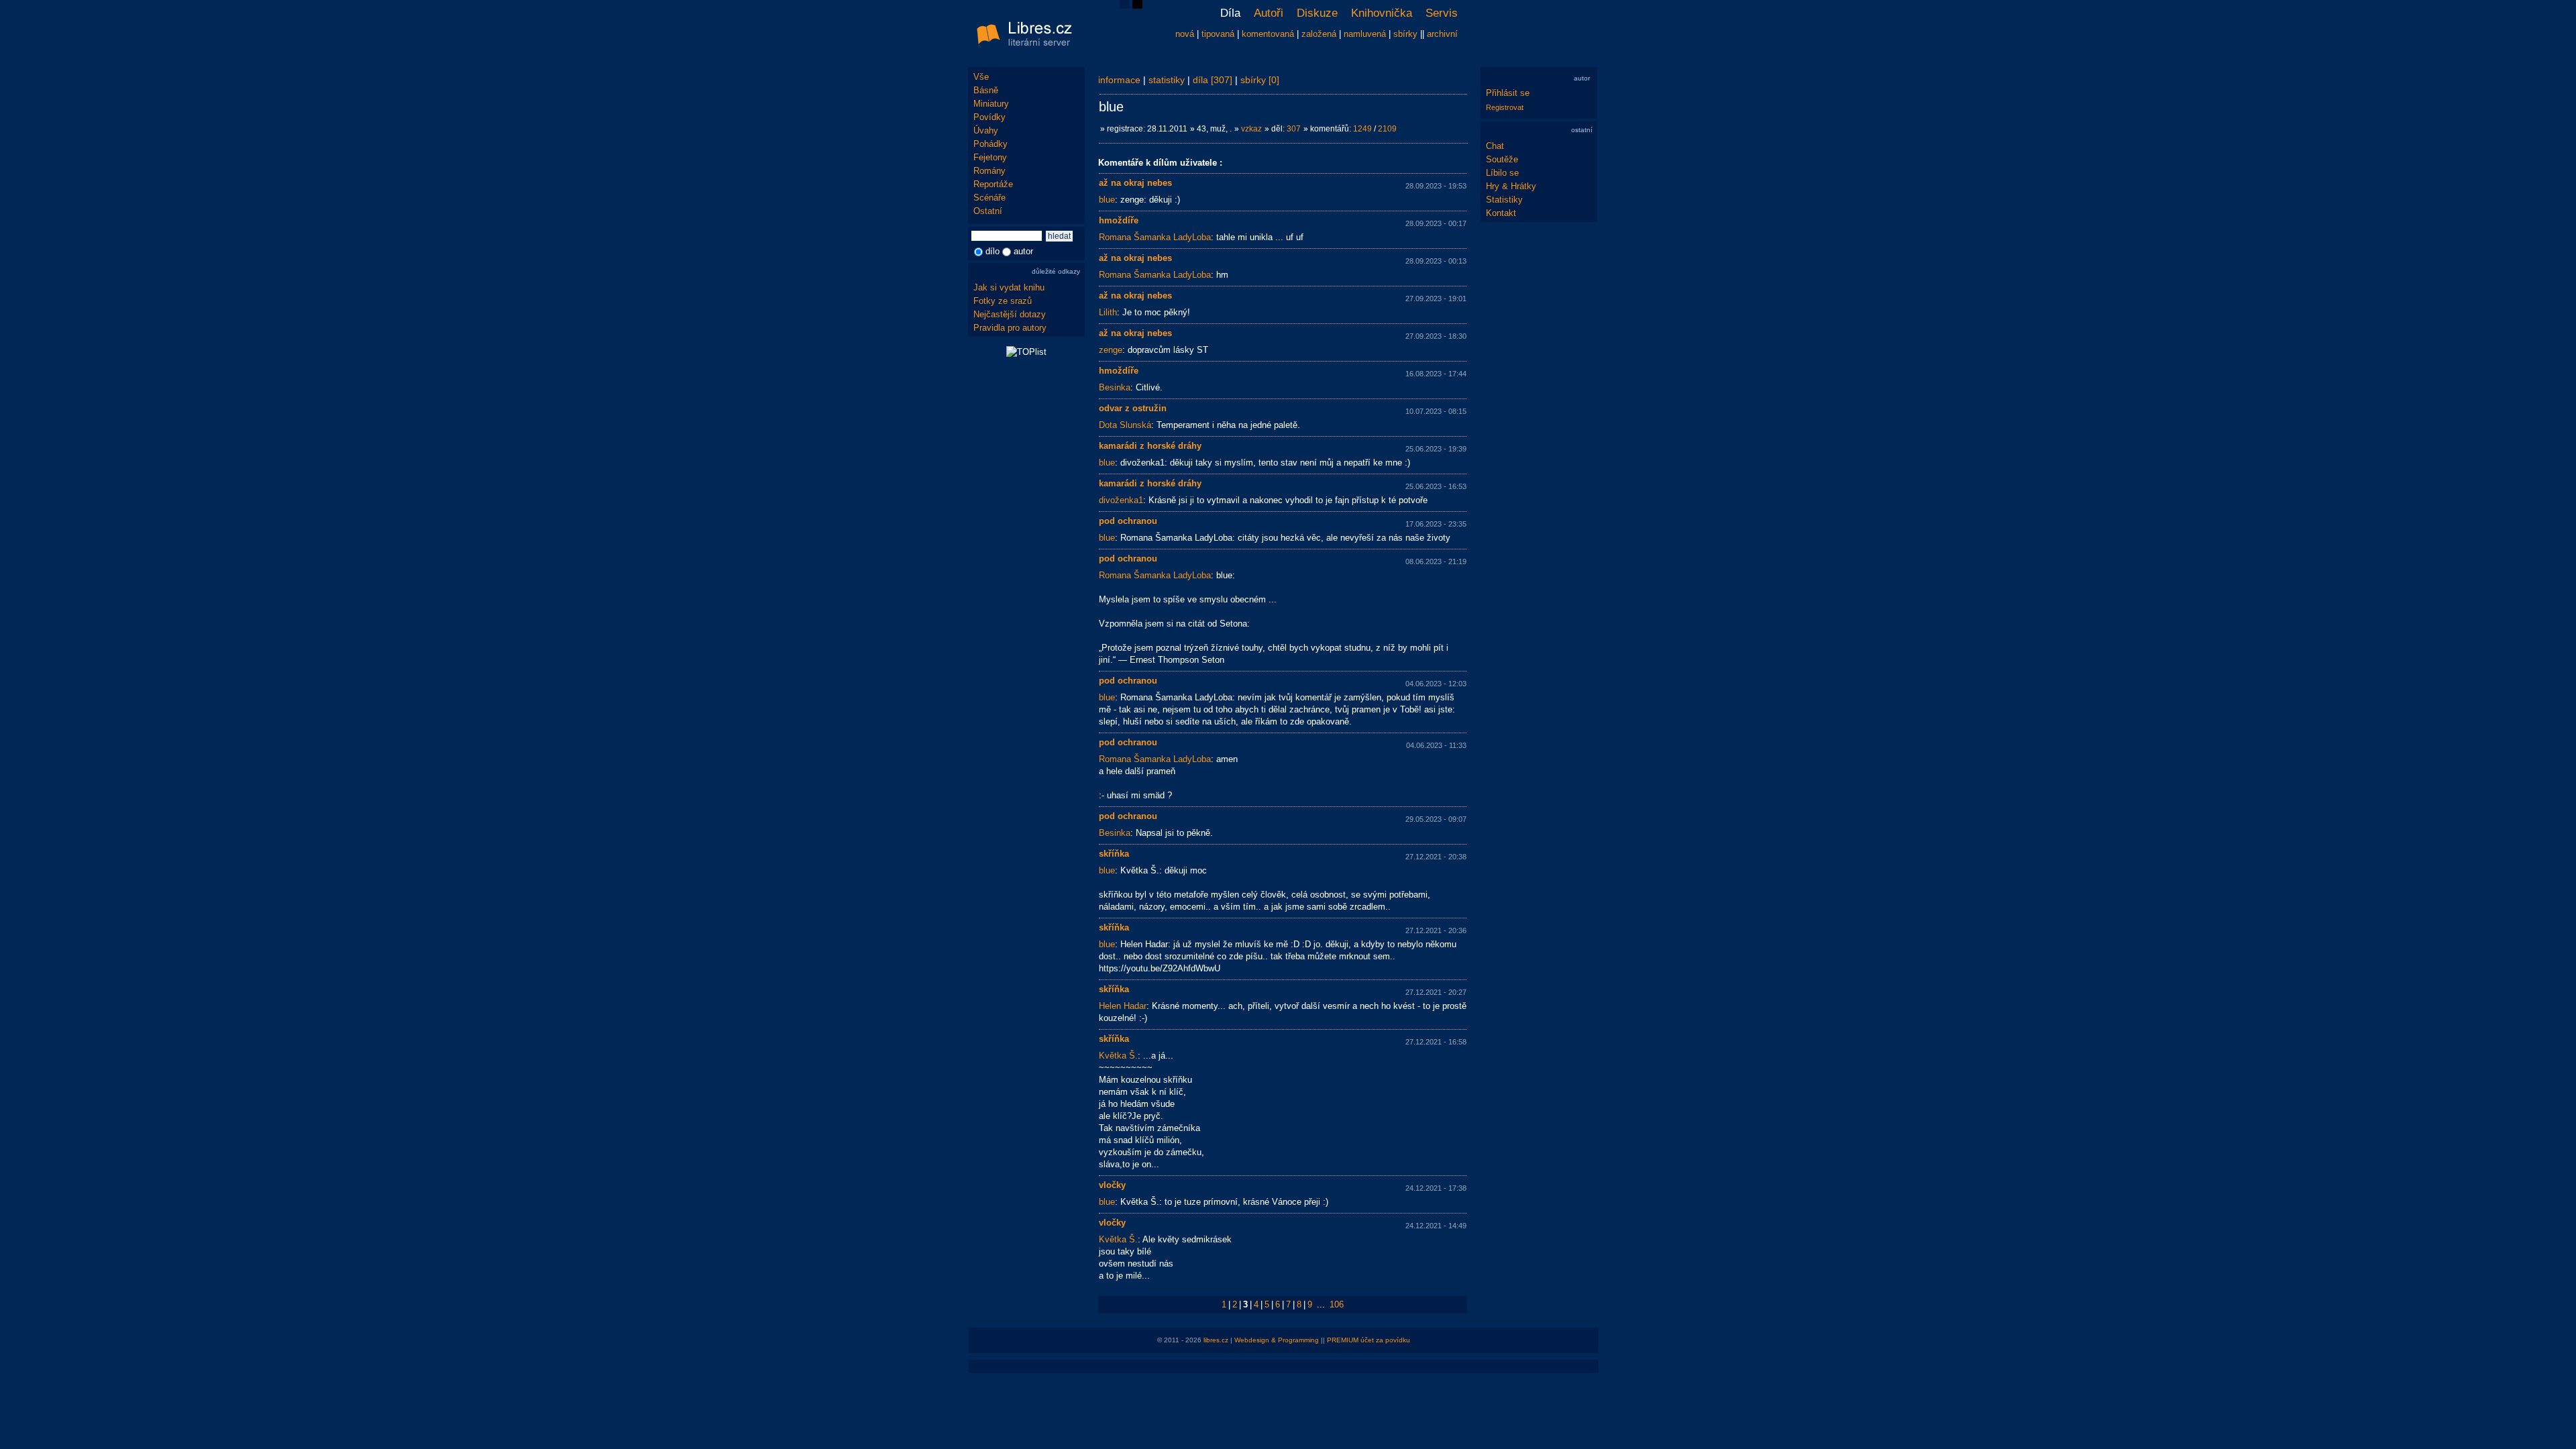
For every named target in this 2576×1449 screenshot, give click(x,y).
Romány (989, 171)
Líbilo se (1502, 173)
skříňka (1114, 854)
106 (1337, 1304)
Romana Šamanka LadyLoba (1155, 237)
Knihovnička (1382, 13)
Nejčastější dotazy (1010, 314)
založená (1319, 34)
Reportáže (993, 184)
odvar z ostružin (1133, 408)
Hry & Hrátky (1511, 186)
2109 (1387, 129)
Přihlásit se (1508, 93)
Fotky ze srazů (1003, 301)
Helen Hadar (1123, 1006)
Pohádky (990, 144)
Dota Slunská (1125, 425)
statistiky (1167, 80)
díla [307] (1213, 80)
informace (1119, 80)
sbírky (1405, 34)
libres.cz (1216, 1340)
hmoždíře (1119, 220)
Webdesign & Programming (1277, 1340)
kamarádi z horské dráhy (1150, 446)
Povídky (989, 117)
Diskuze (1317, 13)
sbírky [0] (1260, 80)
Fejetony (990, 157)
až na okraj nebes (1135, 183)
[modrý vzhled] (1125, 6)
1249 (1362, 129)
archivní (1442, 34)
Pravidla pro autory (1010, 328)
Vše (981, 77)
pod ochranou (1128, 521)
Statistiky (1504, 200)
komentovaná (1268, 34)
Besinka (1115, 387)
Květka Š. (1118, 1056)
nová (1185, 34)
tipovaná (1218, 34)
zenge (1111, 350)
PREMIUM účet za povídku (1368, 1340)
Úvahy (986, 130)
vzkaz (1251, 129)
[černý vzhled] (1137, 6)
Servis (1442, 13)
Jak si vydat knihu (1009, 287)
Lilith (1108, 312)
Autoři (1269, 13)
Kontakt (1501, 213)
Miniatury (991, 104)
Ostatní (988, 211)
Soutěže (1502, 159)
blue (1107, 200)
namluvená (1365, 34)
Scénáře (989, 198)
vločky (1112, 1185)
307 (1294, 129)
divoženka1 (1121, 500)
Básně (986, 90)
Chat (1495, 146)
